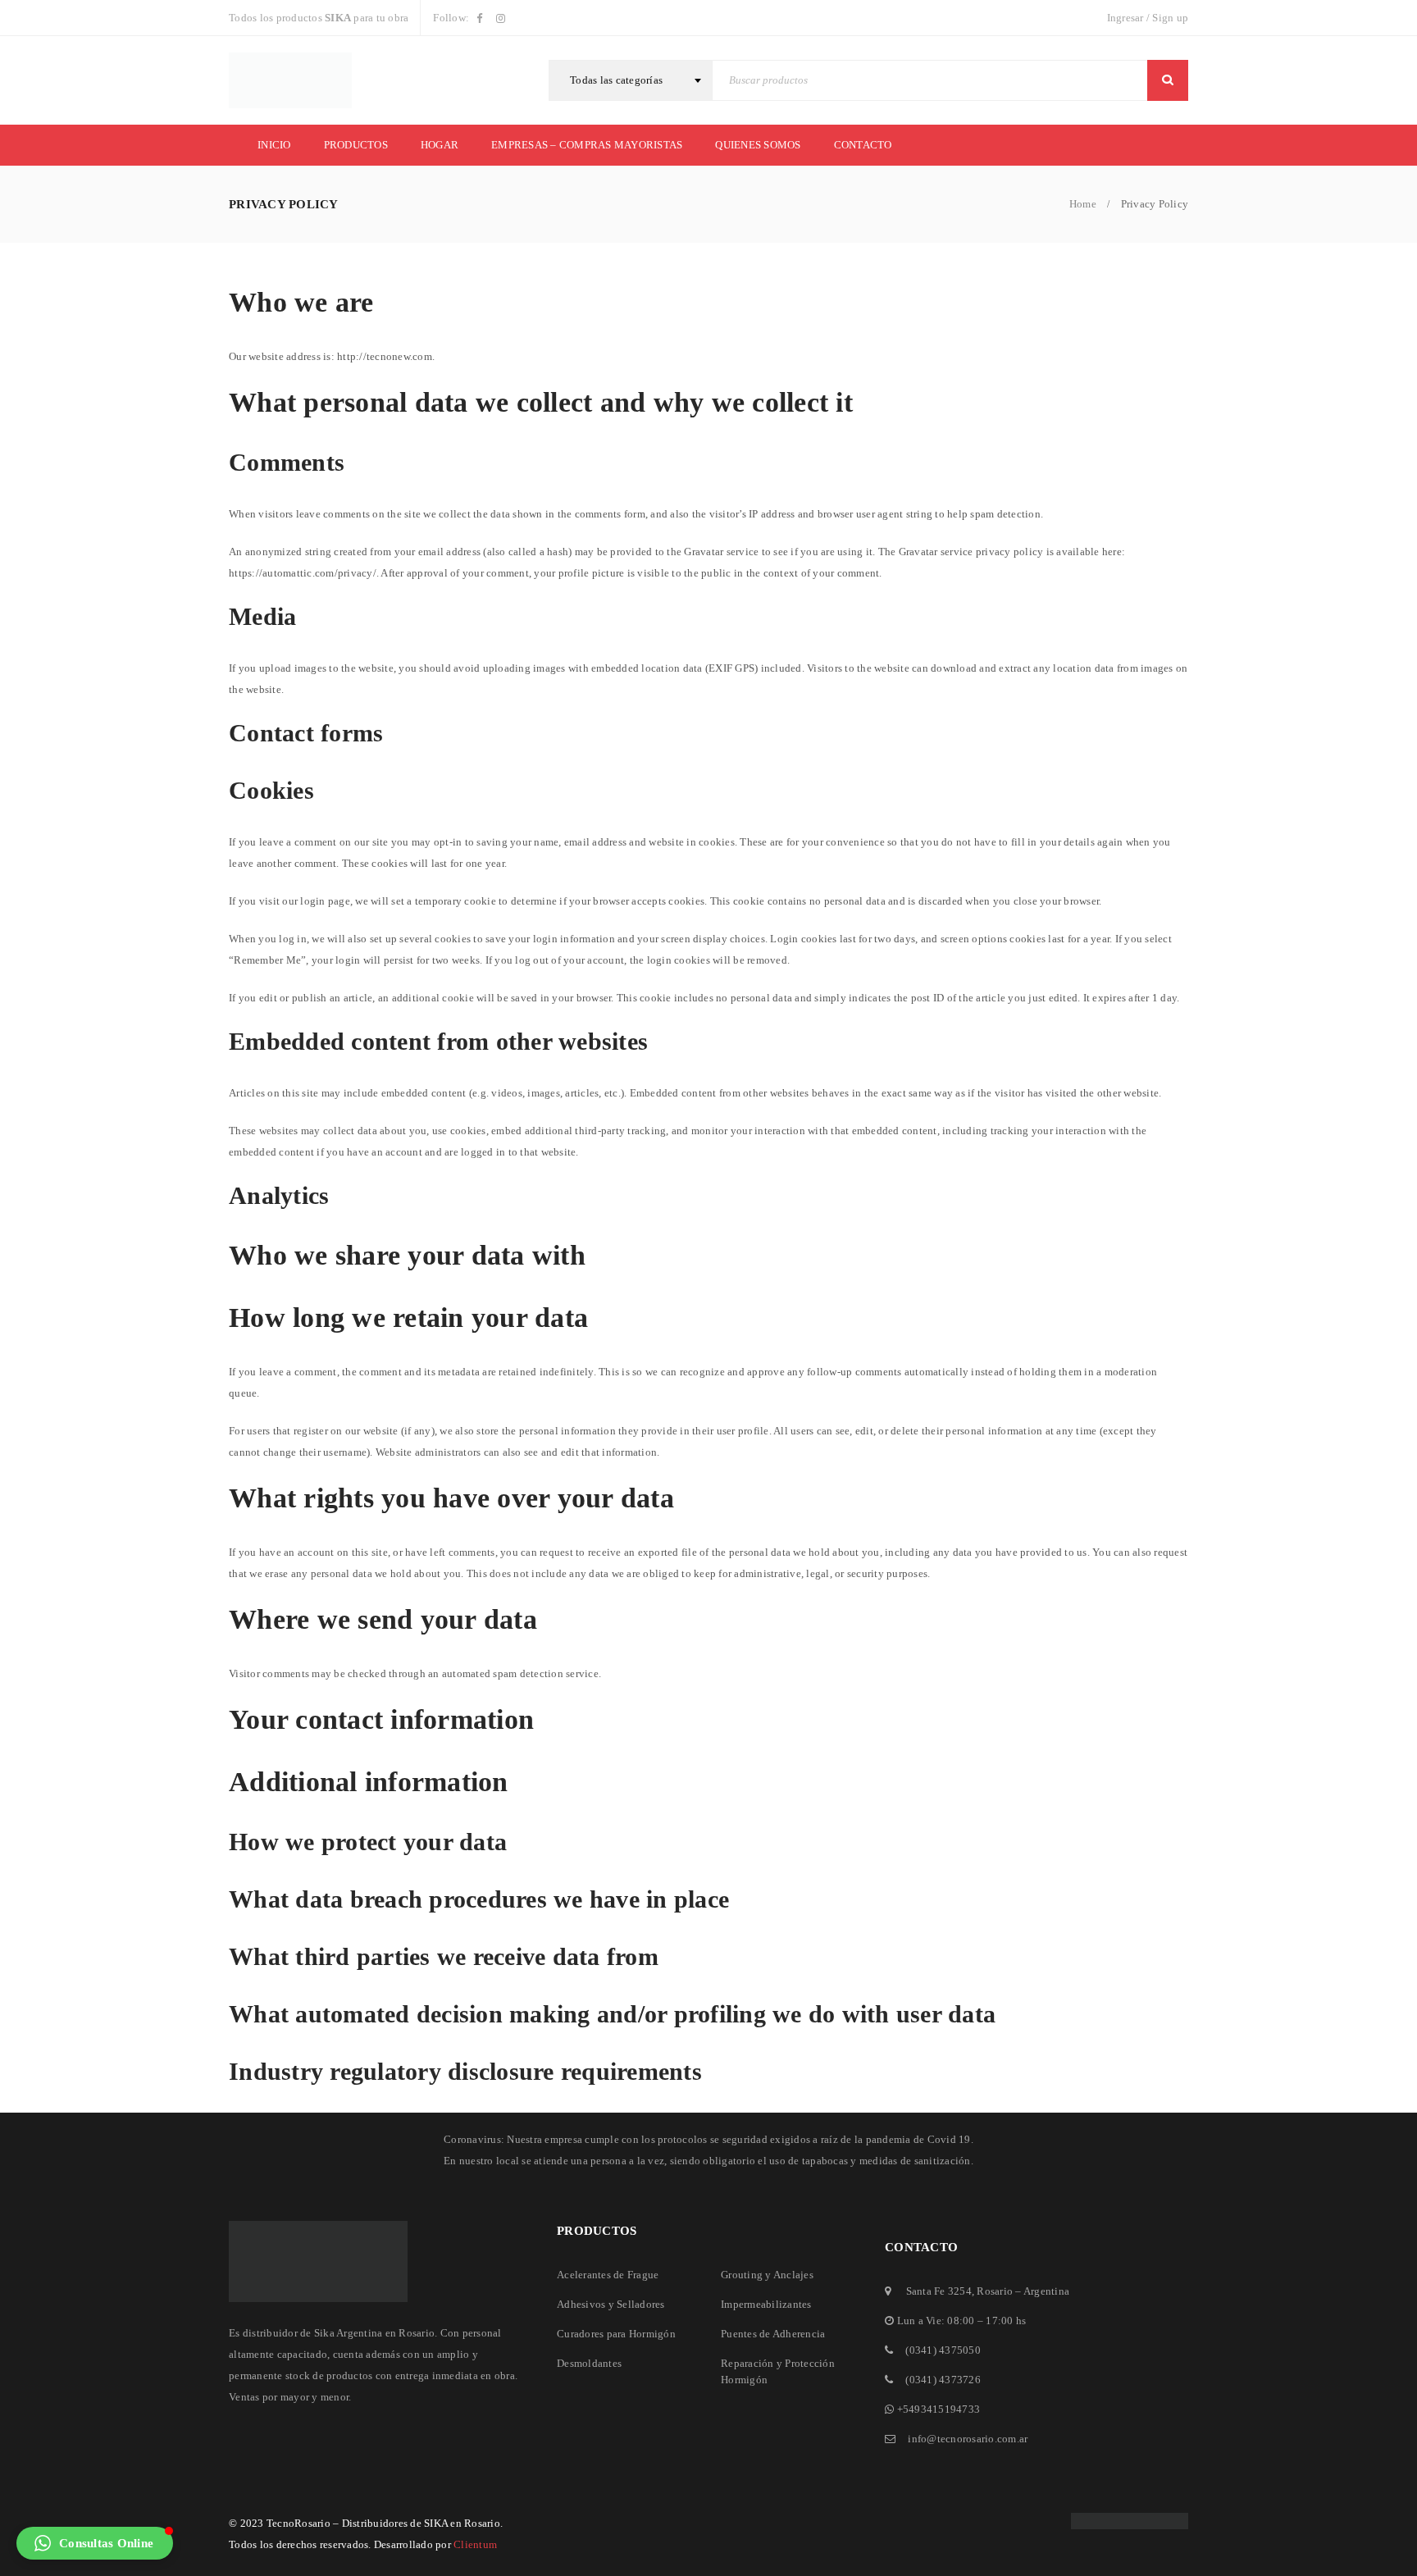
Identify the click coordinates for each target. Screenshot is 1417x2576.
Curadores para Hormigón (616, 2334)
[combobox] (631, 80)
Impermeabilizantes (766, 2304)
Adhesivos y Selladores (611, 2304)
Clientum (475, 2544)
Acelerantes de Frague (608, 2275)
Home (1083, 204)
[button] (95, 2543)
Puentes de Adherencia (773, 2334)
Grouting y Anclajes (767, 2275)
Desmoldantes (589, 2363)
